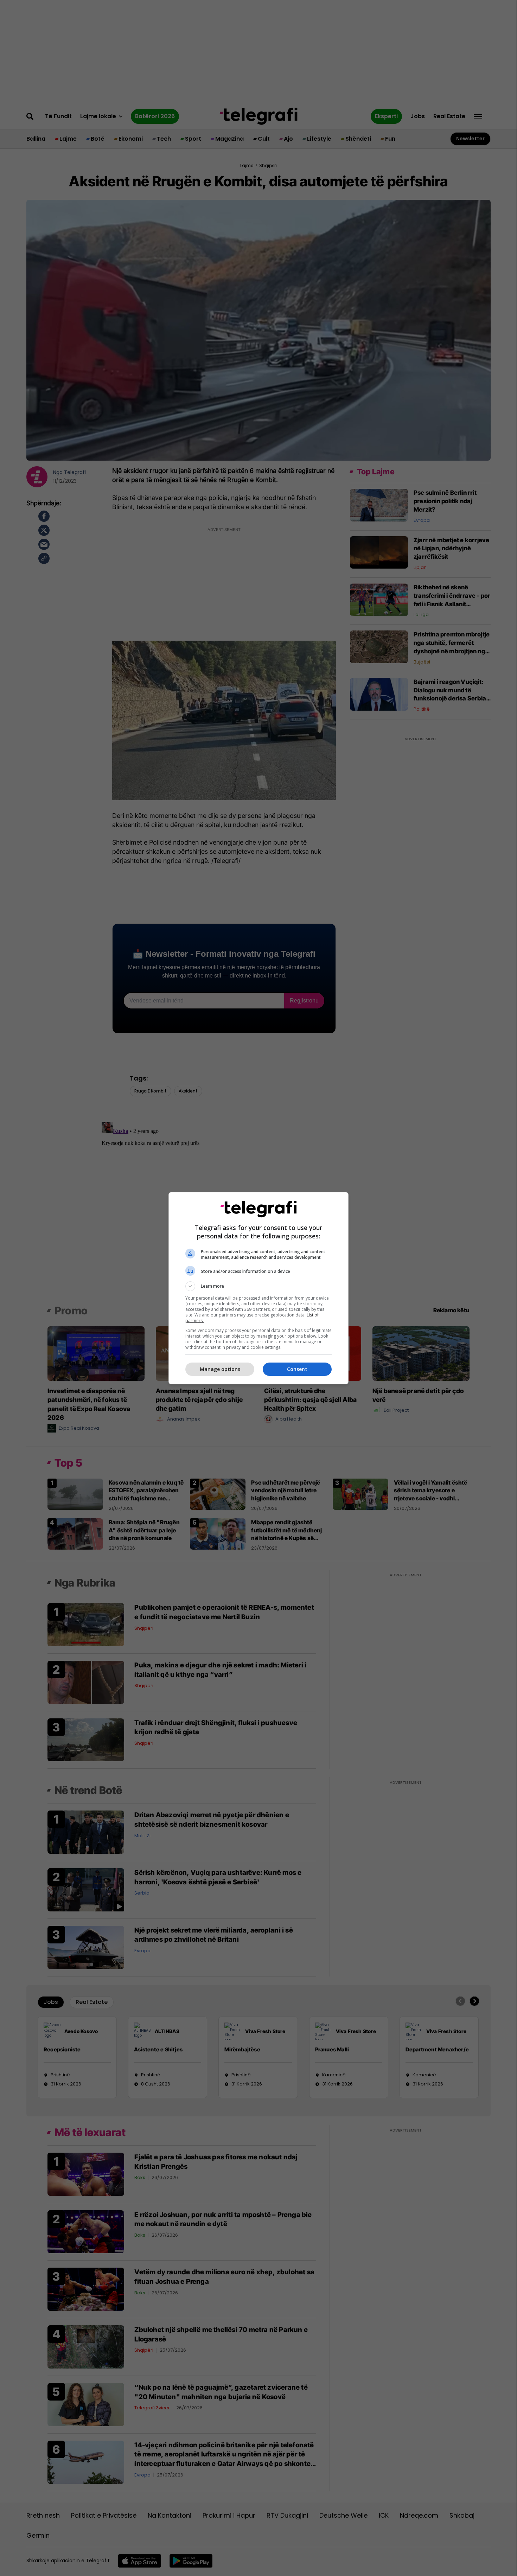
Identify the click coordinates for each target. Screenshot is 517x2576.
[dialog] (258, 1288)
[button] (258, 1286)
